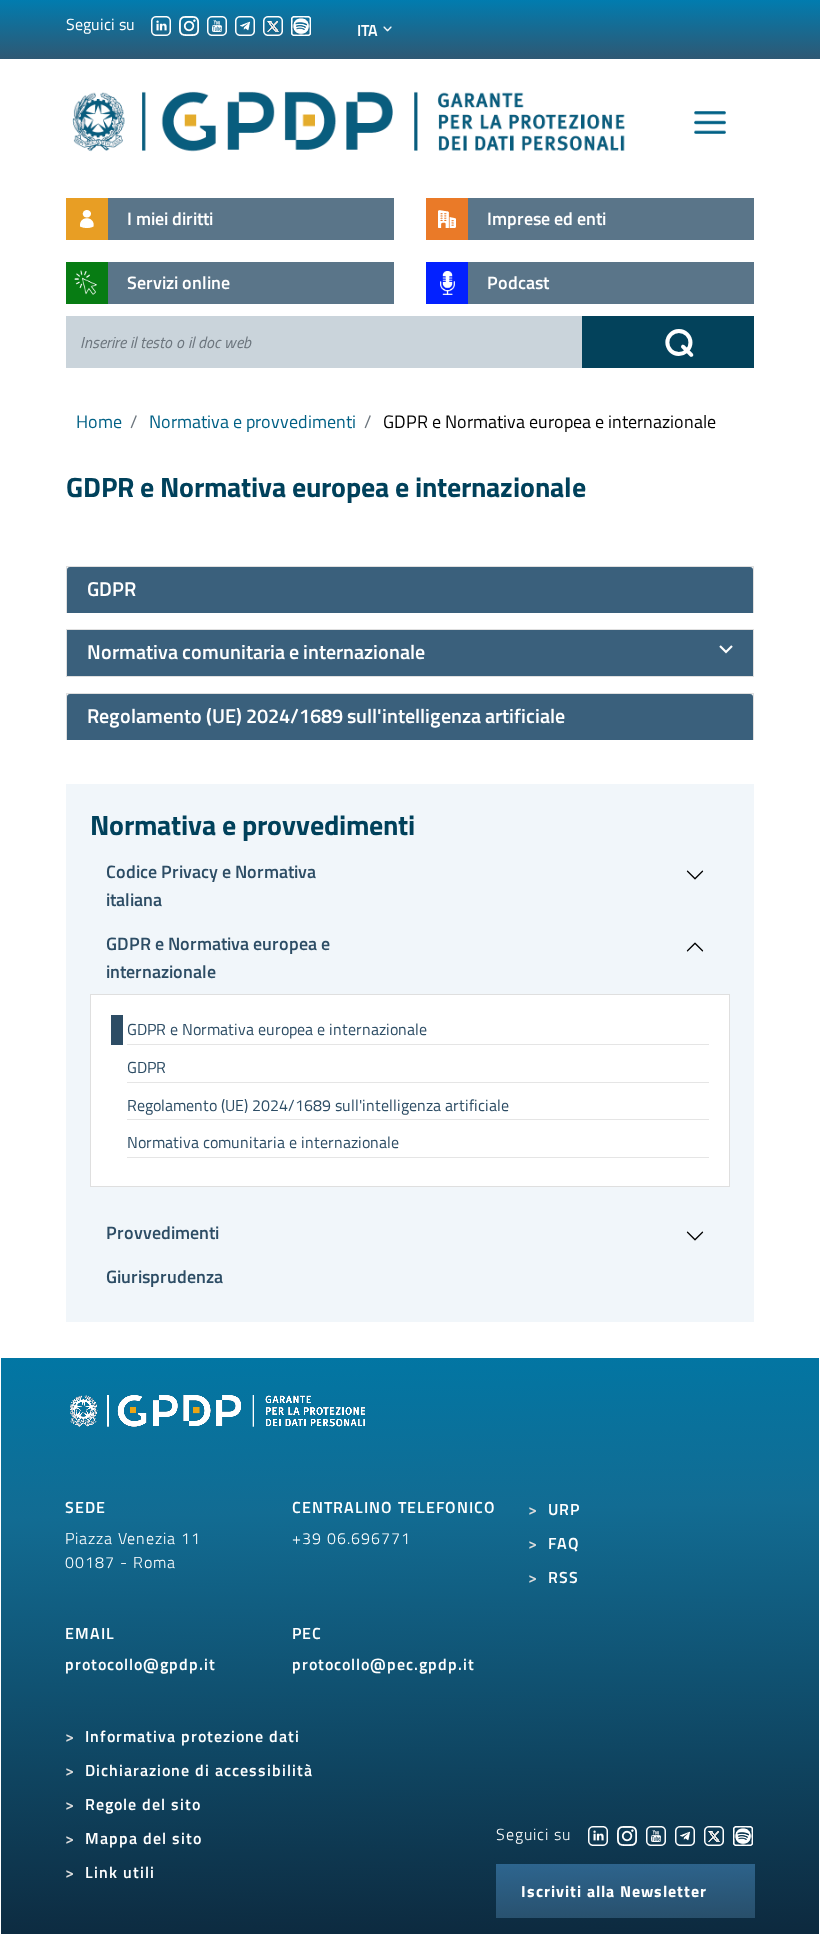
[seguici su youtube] (217, 24)
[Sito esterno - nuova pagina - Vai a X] (714, 1834)
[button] (410, 886)
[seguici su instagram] (189, 24)
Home (99, 421)
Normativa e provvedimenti (252, 421)
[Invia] (668, 342)
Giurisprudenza (164, 1276)
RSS (563, 1577)
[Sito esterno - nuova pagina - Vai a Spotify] (743, 1834)
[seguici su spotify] (301, 24)
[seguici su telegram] (245, 24)
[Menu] (710, 123)
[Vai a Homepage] (220, 1434)
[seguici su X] (273, 24)
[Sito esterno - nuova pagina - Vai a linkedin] (598, 1834)
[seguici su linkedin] (161, 24)
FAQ (564, 1543)
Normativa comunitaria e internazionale (263, 1142)
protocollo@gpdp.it (140, 1664)
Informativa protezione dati (192, 1736)
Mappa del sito (143, 1838)
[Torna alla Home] (350, 117)
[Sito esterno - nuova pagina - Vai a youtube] (656, 1834)
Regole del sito (143, 1804)
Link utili (120, 1872)
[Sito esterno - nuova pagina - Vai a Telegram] (685, 1834)
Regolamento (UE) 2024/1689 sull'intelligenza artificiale (318, 1105)
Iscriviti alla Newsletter (614, 1891)
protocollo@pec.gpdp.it (383, 1664)
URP (564, 1509)
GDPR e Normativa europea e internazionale (277, 1029)
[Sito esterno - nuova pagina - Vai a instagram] (627, 1834)
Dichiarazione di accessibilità (199, 1770)
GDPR (146, 1067)
